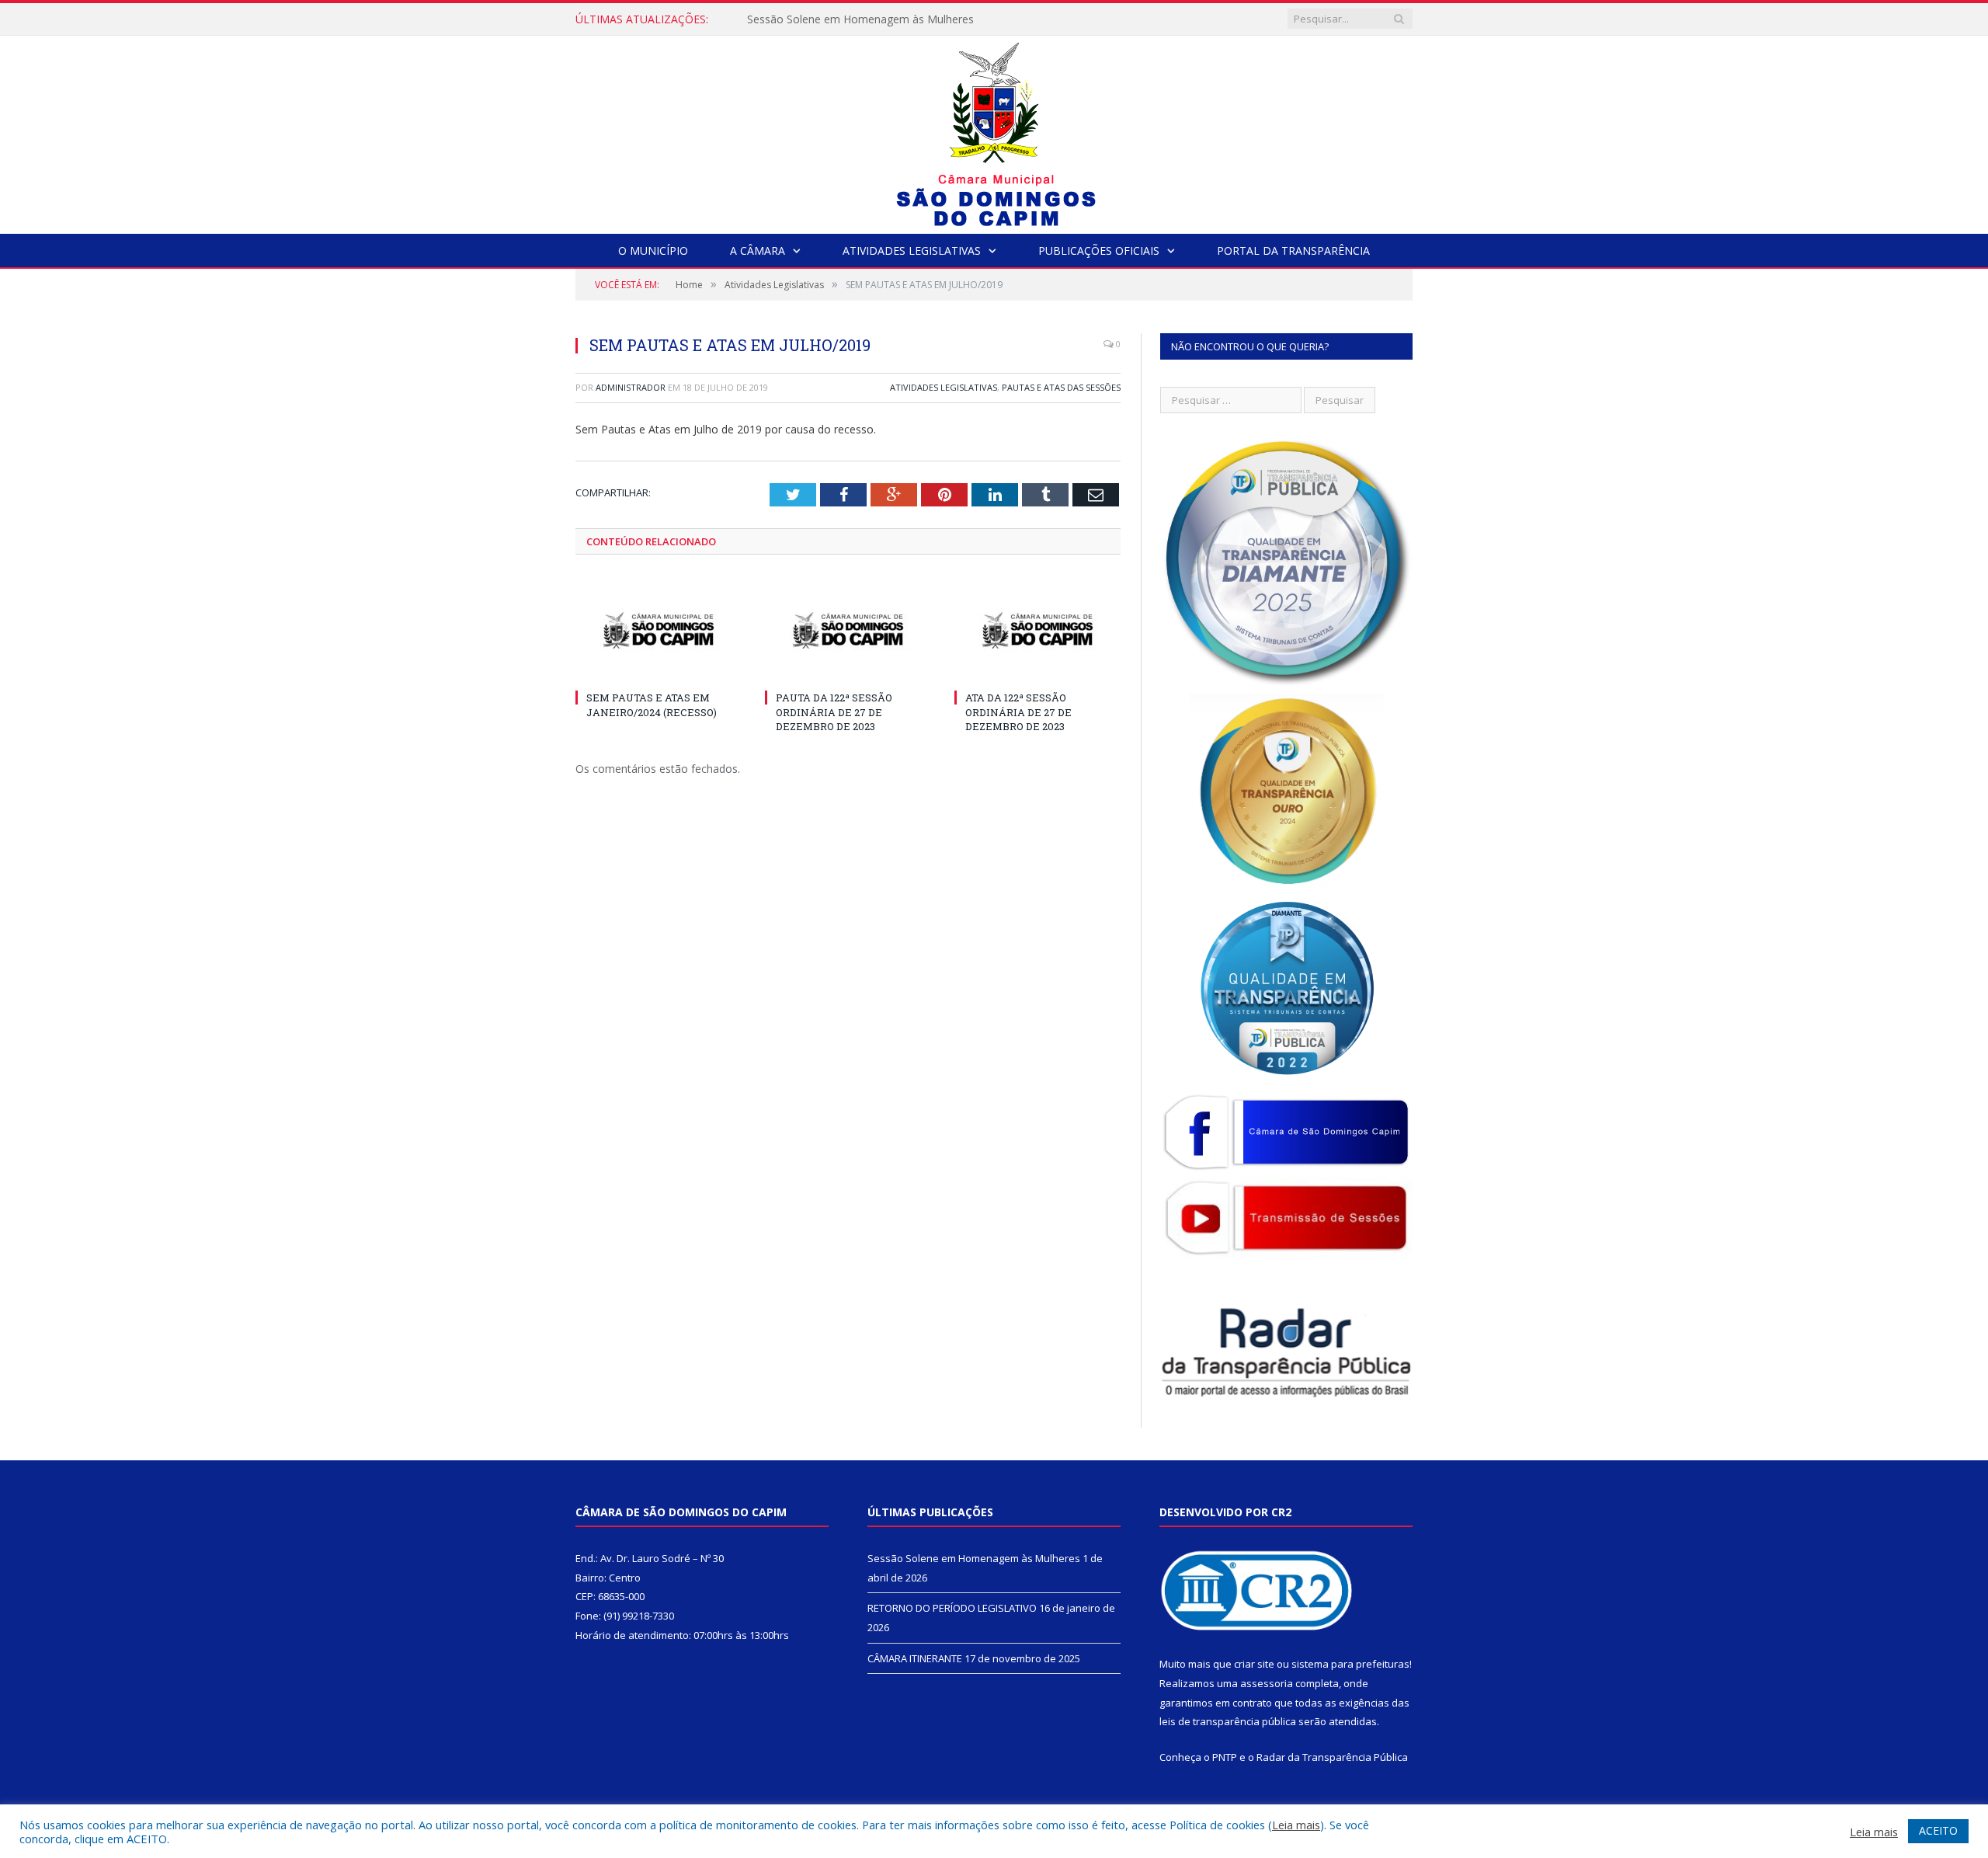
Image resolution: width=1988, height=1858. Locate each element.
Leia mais (1296, 1825)
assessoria (1267, 1683)
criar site (1254, 1664)
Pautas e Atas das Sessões (1061, 387)
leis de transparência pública (1228, 1721)
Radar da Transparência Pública (1332, 1757)
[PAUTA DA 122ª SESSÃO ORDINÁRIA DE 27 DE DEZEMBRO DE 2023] (848, 631)
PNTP (1225, 1757)
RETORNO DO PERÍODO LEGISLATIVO (845, 19)
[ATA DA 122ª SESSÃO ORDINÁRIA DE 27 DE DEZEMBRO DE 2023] (1037, 631)
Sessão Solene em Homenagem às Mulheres (974, 1558)
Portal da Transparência (1293, 251)
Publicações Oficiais (1099, 251)
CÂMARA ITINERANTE (915, 1658)
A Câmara (758, 251)
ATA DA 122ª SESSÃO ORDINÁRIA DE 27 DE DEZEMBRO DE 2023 (1018, 712)
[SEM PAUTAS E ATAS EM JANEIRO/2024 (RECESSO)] (659, 631)
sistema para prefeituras (1350, 1664)
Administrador (631, 387)
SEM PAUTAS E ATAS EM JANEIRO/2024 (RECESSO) (652, 705)
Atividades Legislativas (912, 251)
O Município (653, 251)
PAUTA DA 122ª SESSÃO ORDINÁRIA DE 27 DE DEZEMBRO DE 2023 (834, 712)
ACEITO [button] (1938, 1830)
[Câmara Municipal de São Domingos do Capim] (994, 131)
